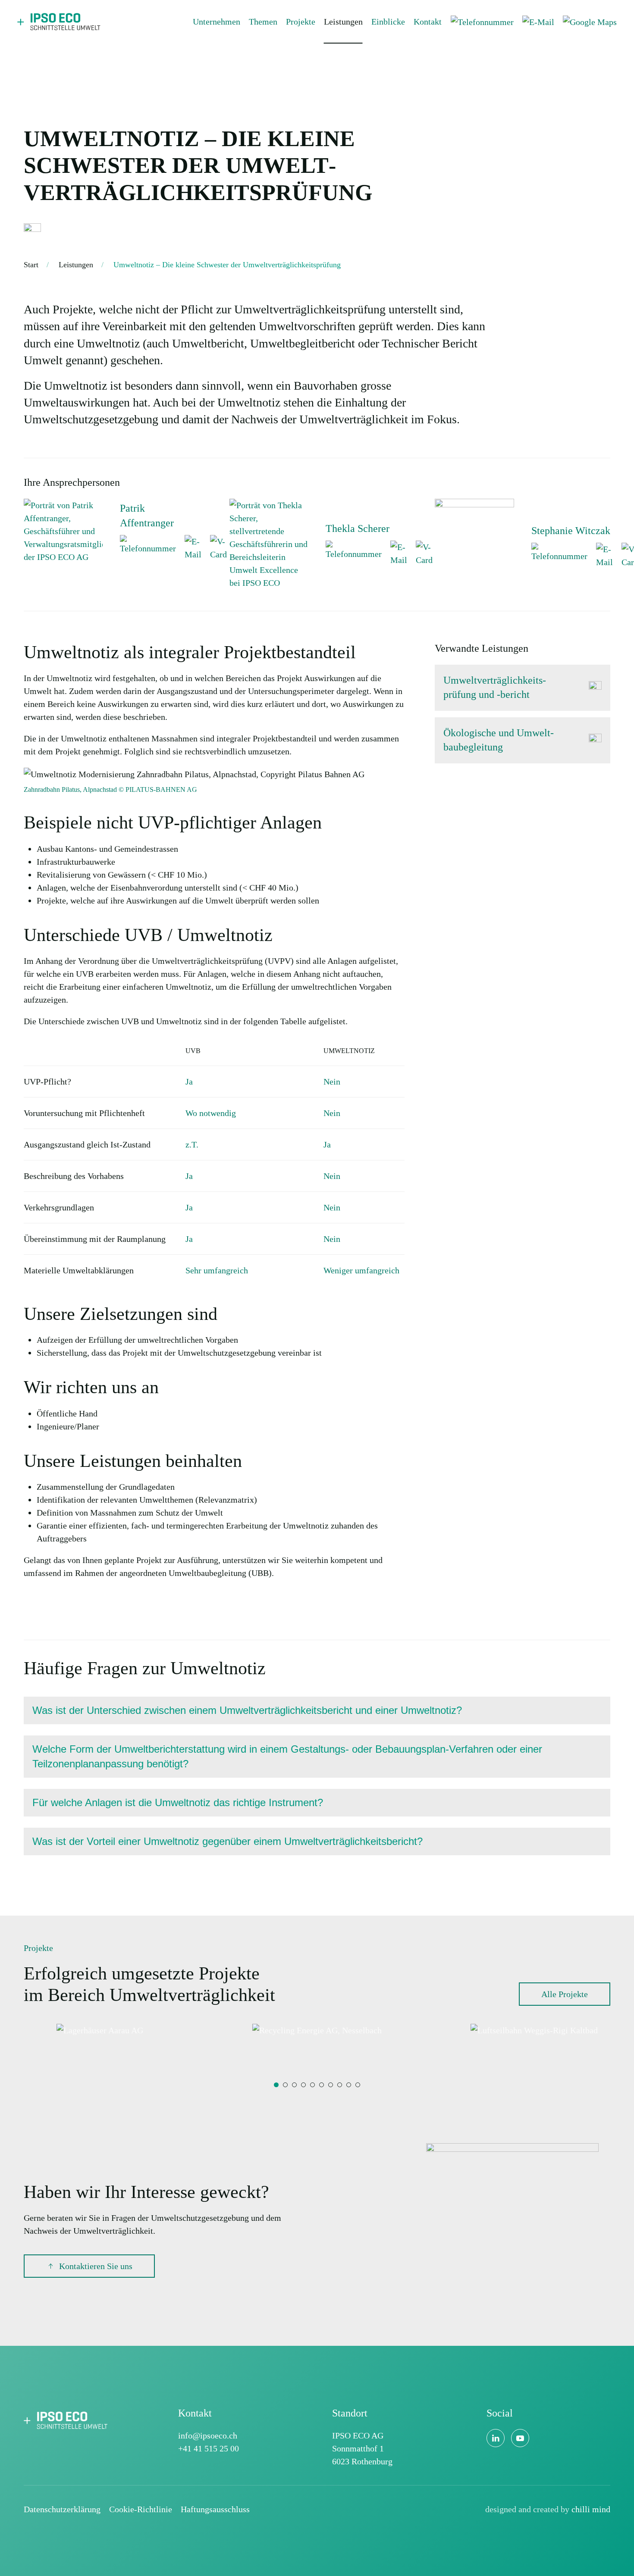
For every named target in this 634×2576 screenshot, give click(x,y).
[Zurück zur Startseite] (60, 22)
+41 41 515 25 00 (209, 2448)
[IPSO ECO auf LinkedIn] (496, 2438)
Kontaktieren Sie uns (96, 2266)
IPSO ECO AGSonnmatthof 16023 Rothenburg (362, 2448)
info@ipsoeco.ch (208, 2435)
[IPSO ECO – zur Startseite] (67, 2419)
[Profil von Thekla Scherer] (269, 543)
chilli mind (591, 2509)
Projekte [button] (301, 22)
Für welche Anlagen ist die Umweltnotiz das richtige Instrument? (178, 1802)
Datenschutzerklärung (62, 2509)
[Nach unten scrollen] (32, 231)
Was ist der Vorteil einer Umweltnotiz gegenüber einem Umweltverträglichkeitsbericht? (228, 1841)
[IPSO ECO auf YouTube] (520, 2438)
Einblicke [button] (388, 22)
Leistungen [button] (343, 22)
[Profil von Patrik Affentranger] (63, 530)
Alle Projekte (565, 1994)
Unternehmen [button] (217, 22)
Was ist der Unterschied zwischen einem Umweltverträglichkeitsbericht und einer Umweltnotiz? (247, 1710)
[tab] (276, 2085)
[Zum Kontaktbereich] (512, 2228)
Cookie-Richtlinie (141, 2509)
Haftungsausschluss (215, 2509)
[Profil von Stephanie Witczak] (474, 545)
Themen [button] (263, 22)
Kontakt (428, 22)
